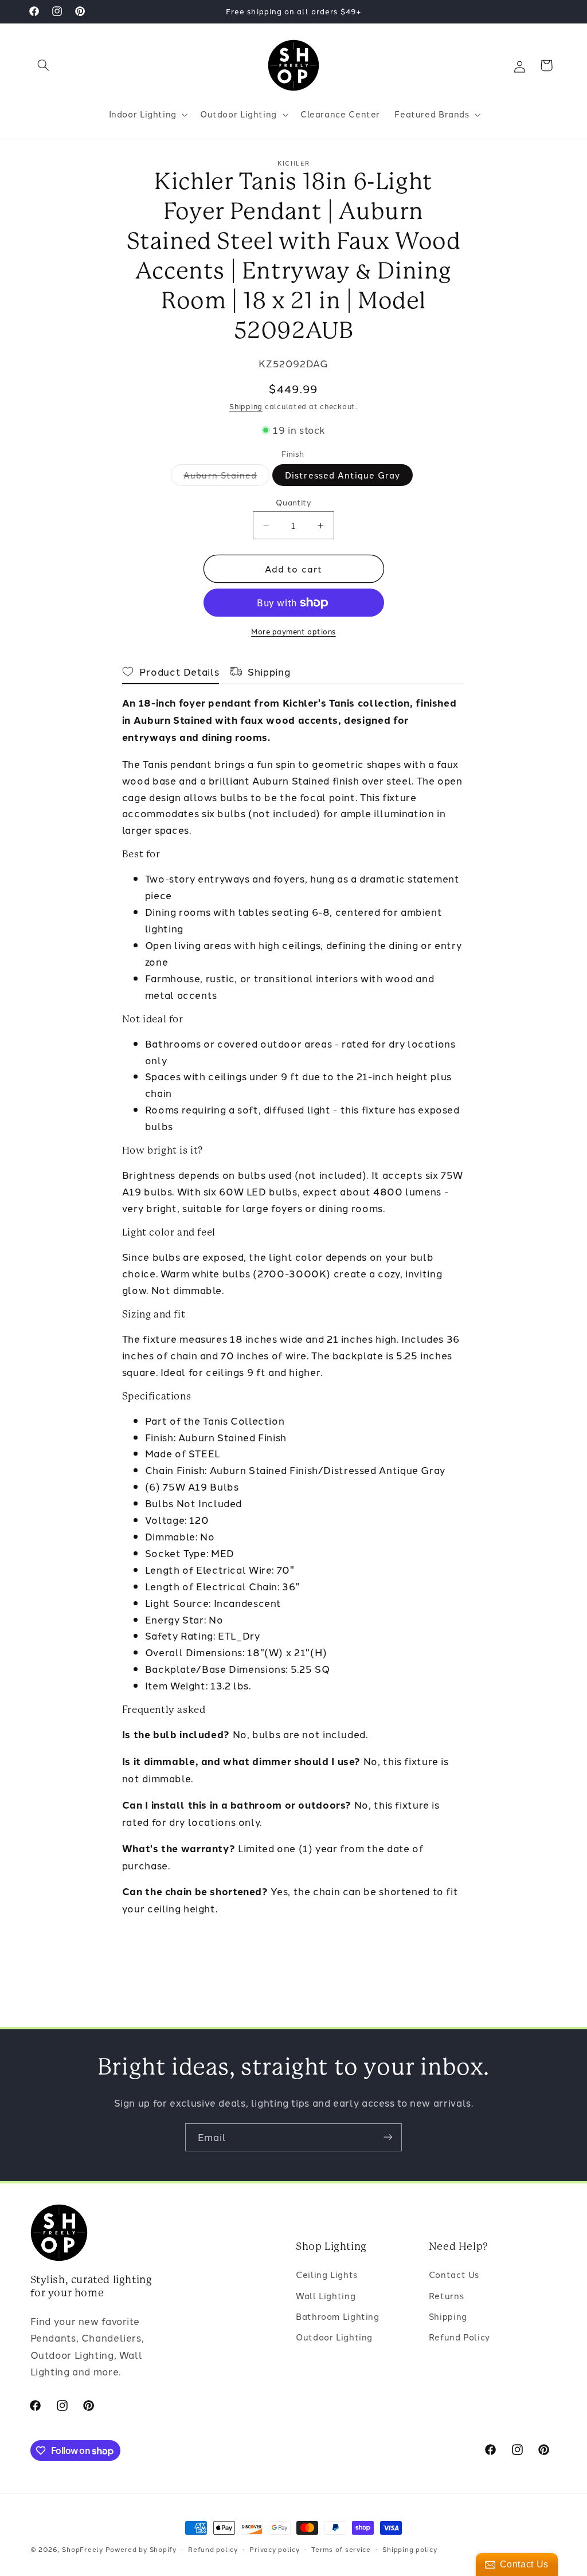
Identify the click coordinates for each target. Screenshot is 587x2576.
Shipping (246, 406)
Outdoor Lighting (334, 2337)
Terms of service (341, 2549)
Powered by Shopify (141, 2549)
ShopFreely (82, 2549)
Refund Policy (459, 2337)
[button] (44, 65)
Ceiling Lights (327, 2274)
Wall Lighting (326, 2295)
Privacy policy (274, 2549)
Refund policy (213, 2549)
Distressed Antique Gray (343, 475)
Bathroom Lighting (338, 2316)
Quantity (293, 502)
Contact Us (454, 2274)
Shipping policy (410, 2549)
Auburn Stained (226, 477)
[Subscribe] (388, 2137)
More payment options (293, 631)
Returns (446, 2295)
